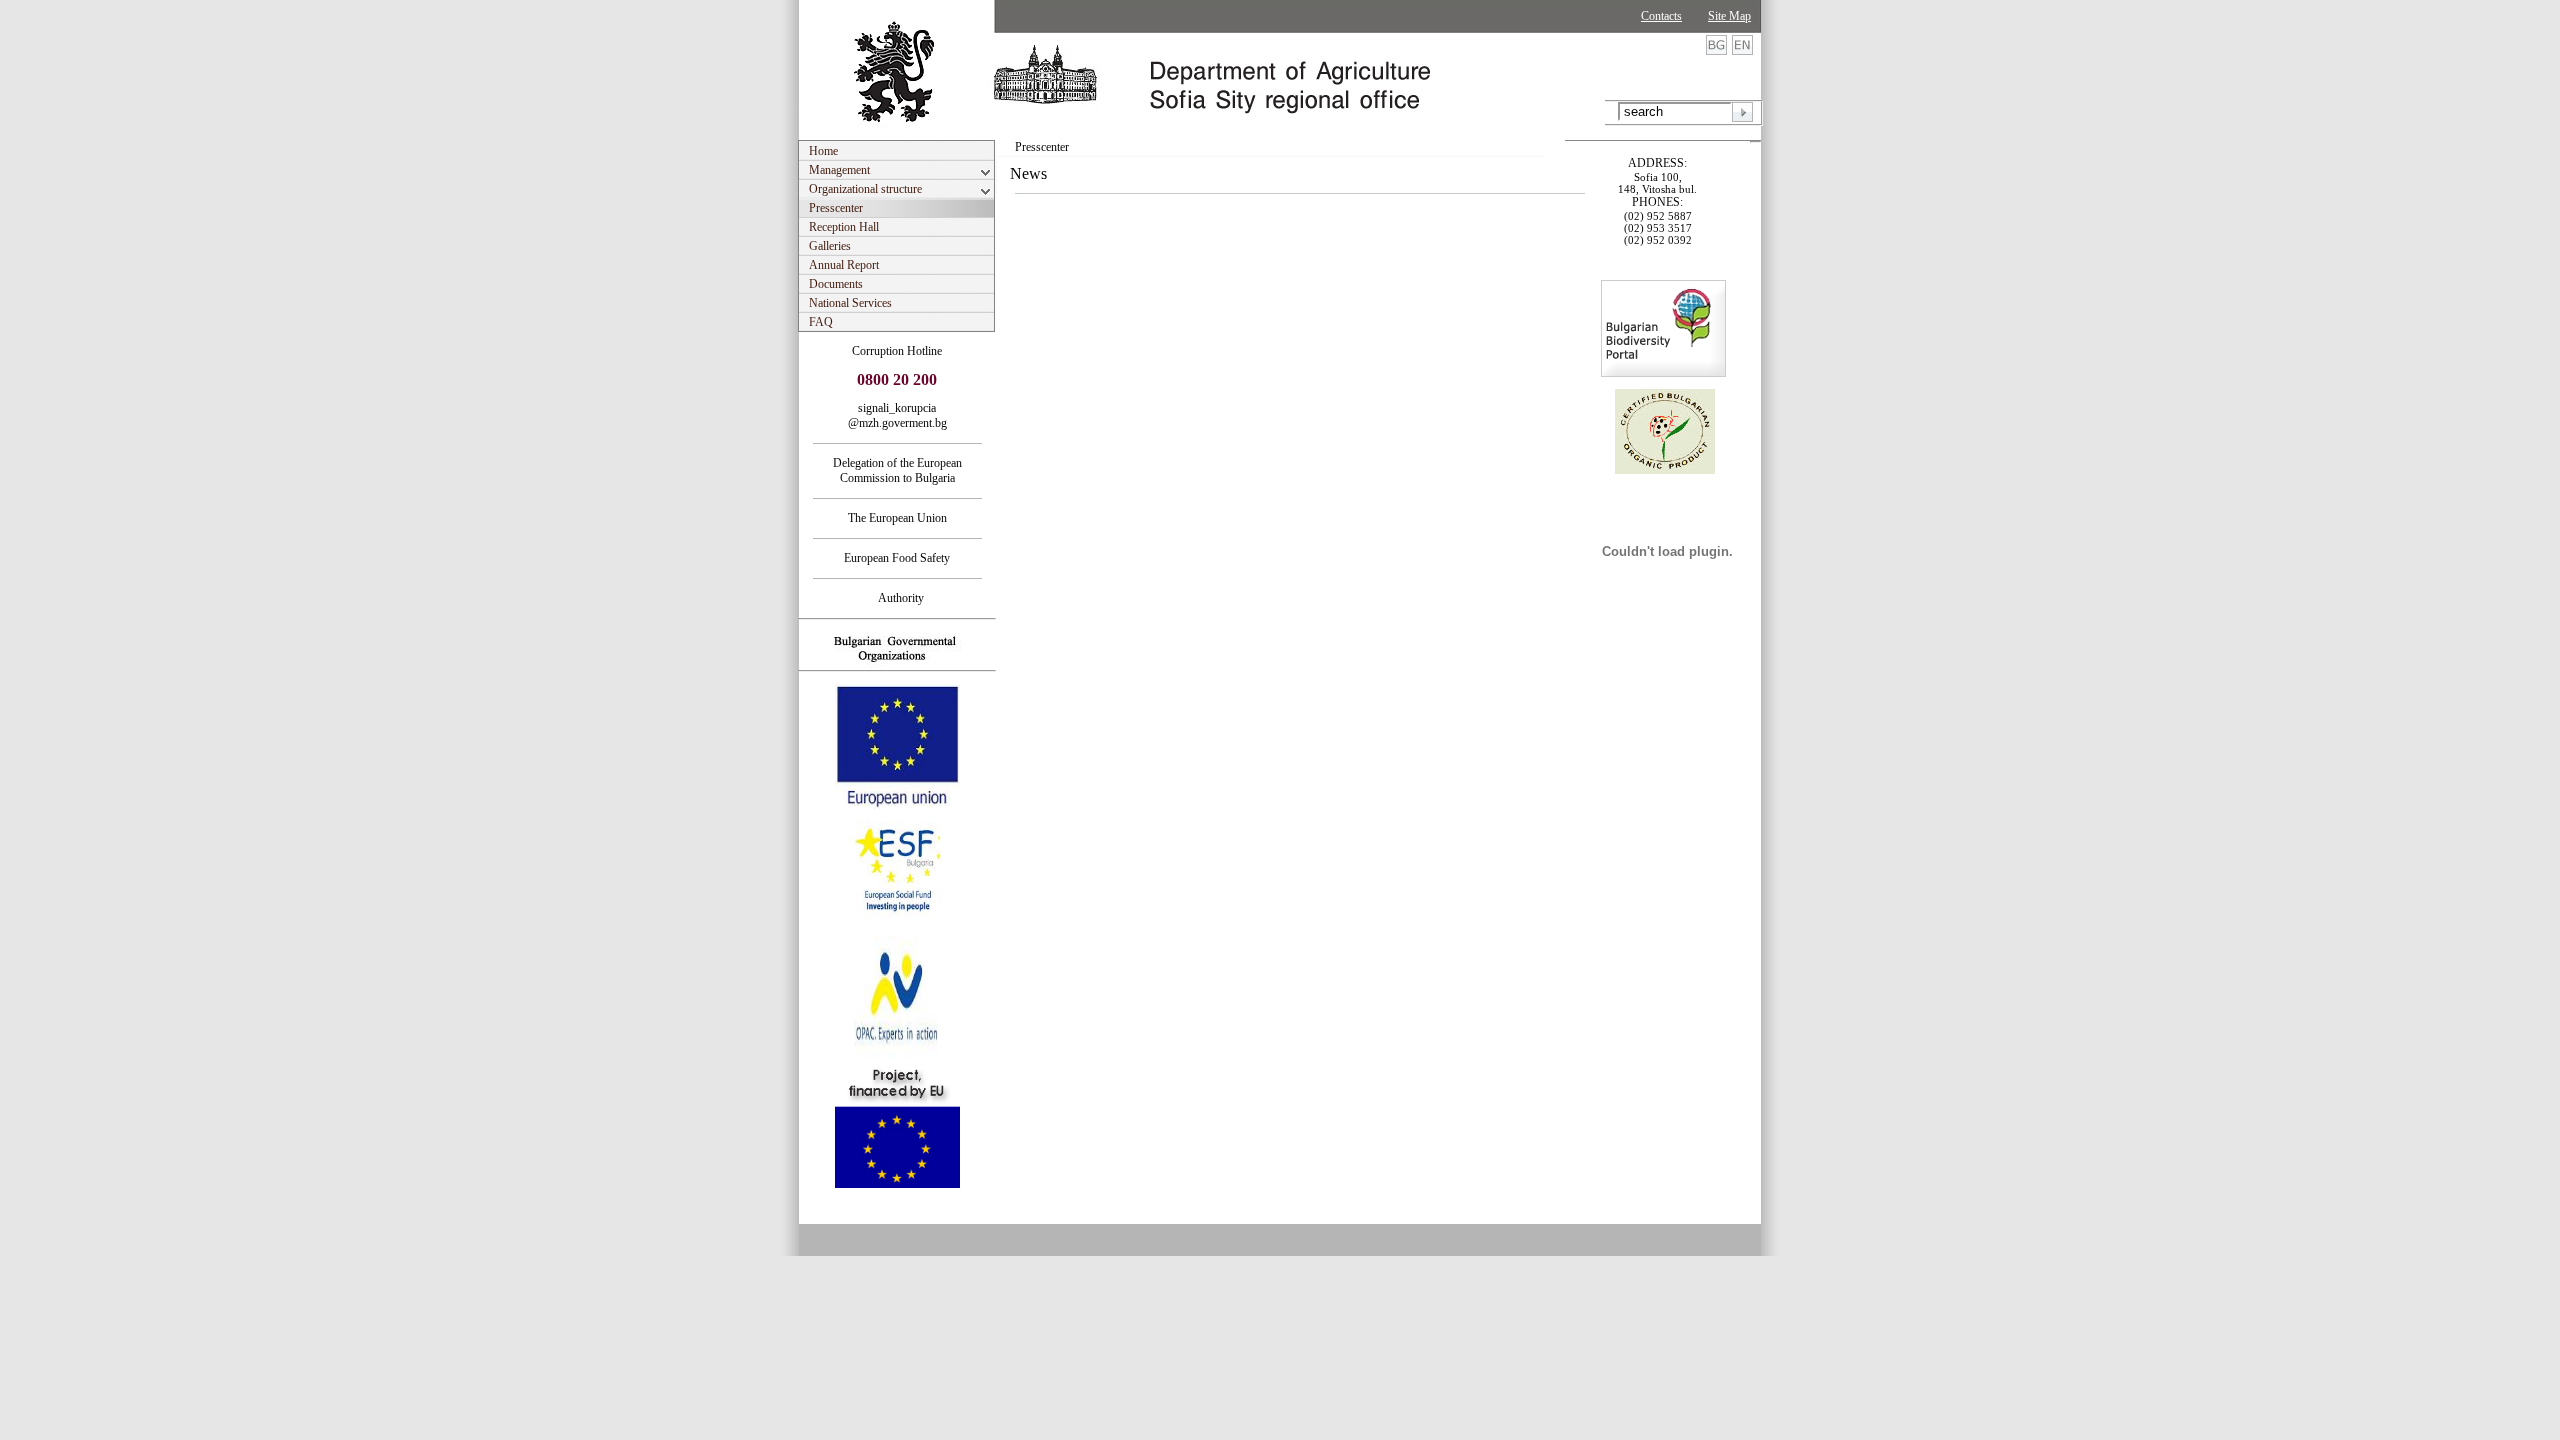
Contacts (1661, 16)
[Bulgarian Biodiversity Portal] (1663, 373)
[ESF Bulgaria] (898, 930)
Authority (897, 598)
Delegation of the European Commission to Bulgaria (897, 470)
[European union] (897, 805)
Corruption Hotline (897, 351)
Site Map (1729, 16)
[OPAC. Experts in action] (895, 1057)
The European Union (897, 518)
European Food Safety (897, 558)
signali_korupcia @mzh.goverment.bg (897, 415)
